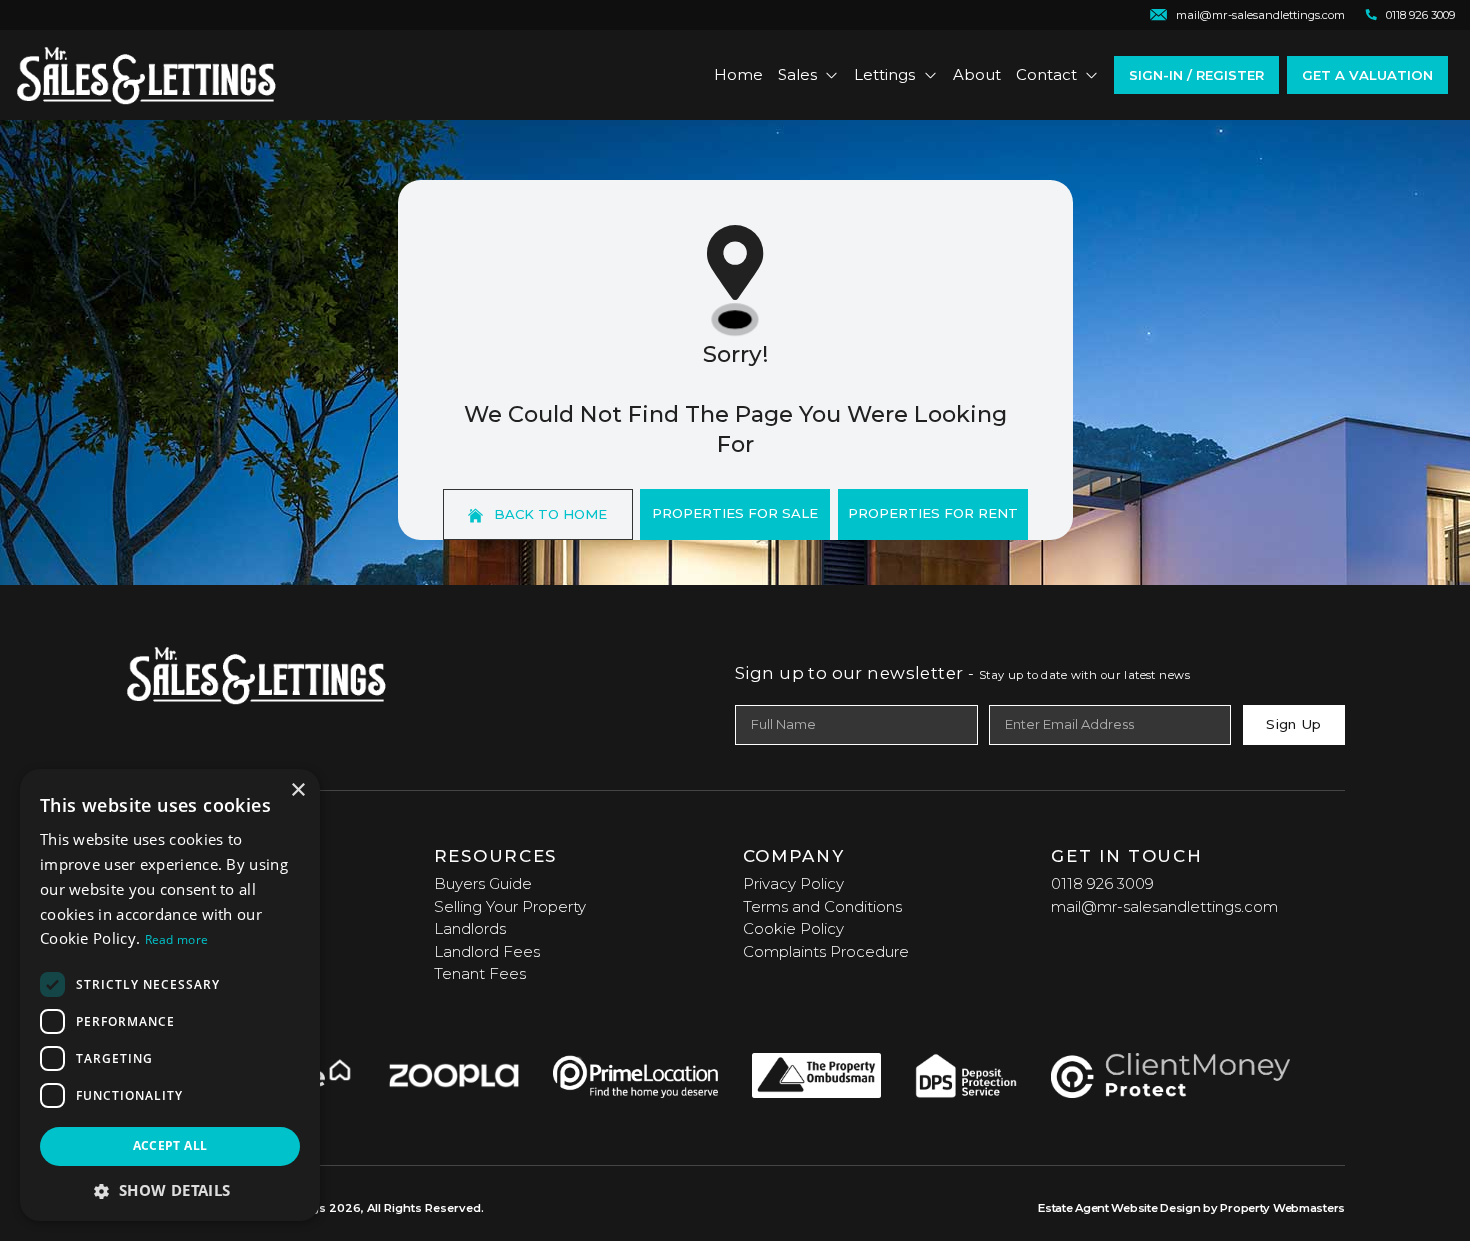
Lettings (884, 74)
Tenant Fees (480, 973)
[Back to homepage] (146, 75)
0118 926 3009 (1102, 883)
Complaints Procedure (826, 951)
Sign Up (1293, 724)
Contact (1046, 74)
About (977, 74)
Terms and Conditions (822, 906)
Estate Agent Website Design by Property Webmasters (1191, 1208)
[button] (170, 1190)
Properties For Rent (933, 513)
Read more (177, 939)
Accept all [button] (170, 1145)
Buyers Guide (483, 883)
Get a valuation (1367, 75)
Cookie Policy (793, 928)
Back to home (548, 514)
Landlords (470, 928)
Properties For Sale (735, 513)
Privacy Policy (793, 883)
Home (738, 74)
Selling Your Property (510, 906)
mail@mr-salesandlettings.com (1164, 906)
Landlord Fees (487, 951)
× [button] (297, 790)
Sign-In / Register (1196, 75)
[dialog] (170, 995)
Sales (797, 74)
